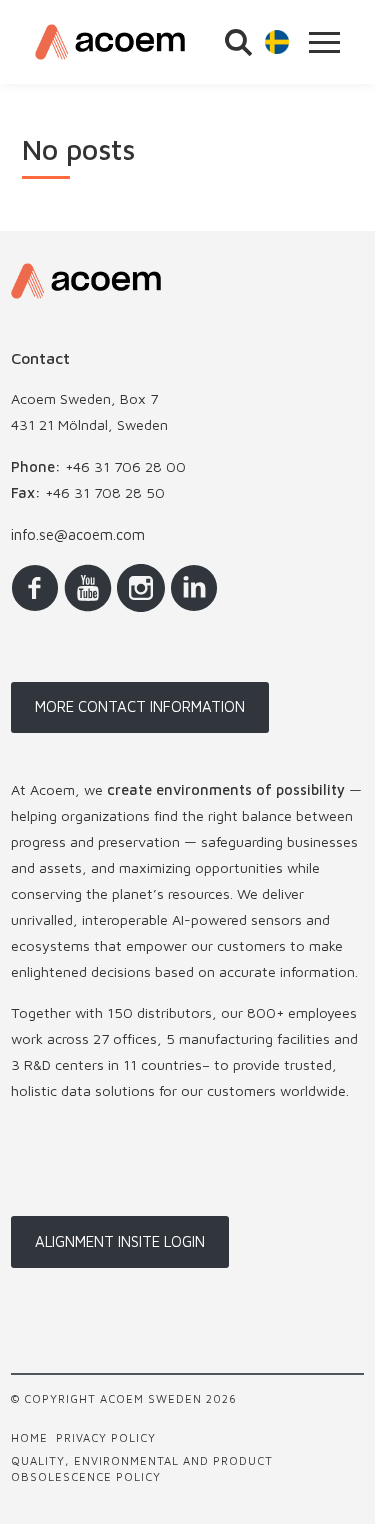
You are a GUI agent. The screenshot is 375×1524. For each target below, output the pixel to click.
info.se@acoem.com (78, 534)
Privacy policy (106, 1437)
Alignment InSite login (120, 1241)
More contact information (140, 706)
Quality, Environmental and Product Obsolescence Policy (142, 1468)
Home (29, 1437)
